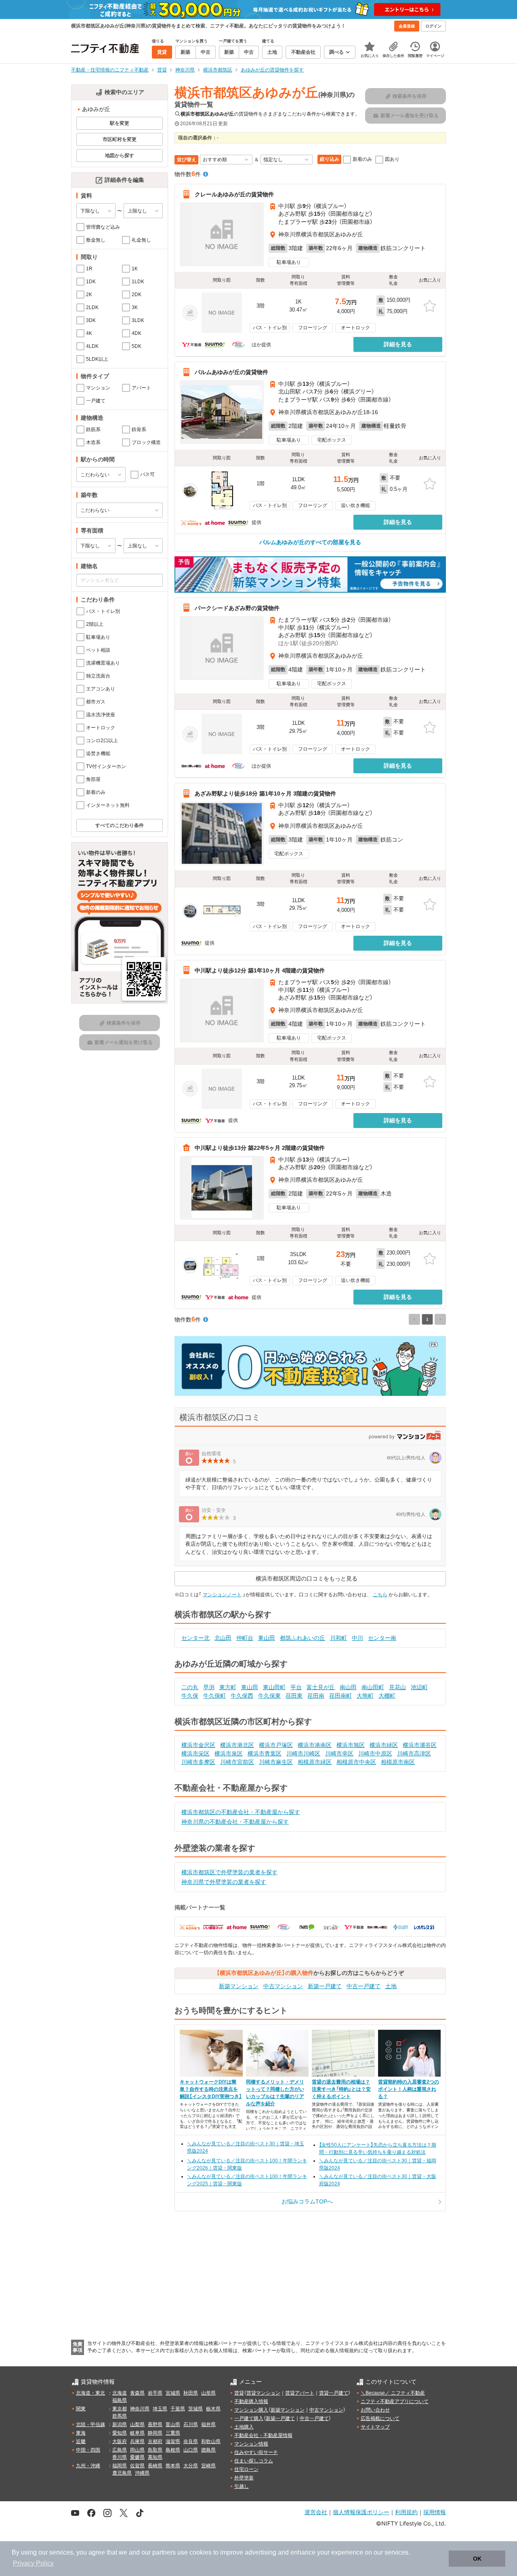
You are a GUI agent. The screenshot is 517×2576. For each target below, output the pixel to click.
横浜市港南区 (315, 1745)
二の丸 (190, 1687)
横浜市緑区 (384, 1745)
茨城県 (195, 2409)
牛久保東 (269, 1696)
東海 (81, 2433)
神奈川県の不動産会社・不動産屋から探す (235, 1822)
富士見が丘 (321, 1687)
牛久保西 (242, 1696)
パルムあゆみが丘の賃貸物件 (231, 372)
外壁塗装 (244, 2478)
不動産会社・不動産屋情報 (263, 2435)
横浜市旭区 (351, 1745)
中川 (357, 1638)
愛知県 (120, 2433)
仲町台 (245, 1638)
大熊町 (365, 1696)
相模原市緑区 (315, 1762)
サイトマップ (375, 2427)
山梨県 (137, 2424)
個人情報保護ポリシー (361, 2512)
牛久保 (190, 1696)
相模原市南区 (398, 1762)
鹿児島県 (122, 2473)
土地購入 (244, 2427)
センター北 (195, 1638)
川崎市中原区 (375, 1753)
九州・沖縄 (88, 2466)
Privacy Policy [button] (33, 2563)
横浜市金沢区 (198, 1745)
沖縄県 (142, 2473)
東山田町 (274, 1687)
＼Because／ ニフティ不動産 (393, 2393)
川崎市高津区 (414, 1753)
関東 (81, 2409)
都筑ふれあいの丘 (303, 1638)
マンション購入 (251, 2410)
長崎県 (155, 2466)
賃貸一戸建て (334, 2393)
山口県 (191, 2450)
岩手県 (155, 2393)
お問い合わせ (375, 2410)
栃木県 (213, 2409)
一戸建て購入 (249, 2418)
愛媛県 (137, 2457)
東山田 (267, 1638)
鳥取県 (155, 2450)
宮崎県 (208, 2466)
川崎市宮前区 (237, 1762)
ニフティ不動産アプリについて (395, 2401)
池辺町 (419, 1687)
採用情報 (435, 2512)
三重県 (173, 2433)
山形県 (208, 2393)
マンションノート (222, 1595)
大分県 (191, 2466)
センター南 (382, 1638)
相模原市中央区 (356, 1762)
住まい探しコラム (254, 2461)
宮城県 (173, 2393)
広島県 (120, 2450)
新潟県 (120, 2424)
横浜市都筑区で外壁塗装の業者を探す (229, 1872)
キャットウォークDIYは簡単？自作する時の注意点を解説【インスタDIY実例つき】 (211, 2089)
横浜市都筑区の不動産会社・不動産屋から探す (241, 1812)
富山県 (173, 2424)
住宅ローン (246, 2469)
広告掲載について (380, 2418)
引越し (242, 2486)
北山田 (223, 1638)
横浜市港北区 (237, 1745)
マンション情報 (251, 2444)
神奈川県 (140, 2409)
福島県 (120, 2400)
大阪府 (120, 2441)
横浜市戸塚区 (276, 1745)
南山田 (348, 1687)
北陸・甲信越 (90, 2424)
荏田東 (294, 1696)
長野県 (155, 2424)
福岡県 (120, 2466)
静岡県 (155, 2433)
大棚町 (387, 1696)
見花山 (397, 1687)
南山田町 (373, 1687)
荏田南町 (340, 1696)
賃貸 (239, 2393)
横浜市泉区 (229, 1753)
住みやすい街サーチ (256, 2452)
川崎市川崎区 (303, 1753)
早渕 (209, 1687)
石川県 (191, 2424)
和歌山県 (211, 2441)
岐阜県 (137, 2433)
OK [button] (477, 2559)
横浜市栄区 (195, 1753)
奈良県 (191, 2441)
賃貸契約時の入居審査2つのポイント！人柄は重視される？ (409, 2089)
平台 (296, 1687)
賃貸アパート (300, 2393)
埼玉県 (160, 2409)
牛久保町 (214, 1696)
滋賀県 (173, 2441)
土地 (391, 1986)
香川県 (120, 2457)
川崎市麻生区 (276, 1762)
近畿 (81, 2441)
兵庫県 (137, 2441)
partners (164, 2552)
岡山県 (137, 2450)
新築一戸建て (325, 1986)
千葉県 (178, 2409)
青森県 (137, 2393)
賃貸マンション (263, 2393)
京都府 (155, 2441)
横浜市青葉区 (265, 1753)
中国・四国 (88, 2450)
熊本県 (173, 2466)
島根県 (173, 2450)
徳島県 (208, 2450)
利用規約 (406, 2512)
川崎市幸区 (339, 1753)
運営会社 (316, 2512)
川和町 (338, 1638)
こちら (380, 1595)
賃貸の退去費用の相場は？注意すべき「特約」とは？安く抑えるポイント (341, 2089)
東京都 (120, 2409)
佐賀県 (137, 2466)
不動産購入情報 (251, 2401)
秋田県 (191, 2393)
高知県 (155, 2457)
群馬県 (120, 2416)
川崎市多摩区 (198, 1762)
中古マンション (283, 1986)
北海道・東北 (90, 2393)
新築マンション (239, 1986)
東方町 (228, 1687)
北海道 (120, 2393)
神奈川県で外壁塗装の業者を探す (224, 1882)
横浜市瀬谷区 (420, 1745)
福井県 (208, 2424)
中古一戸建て (364, 1986)
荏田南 (316, 1696)
